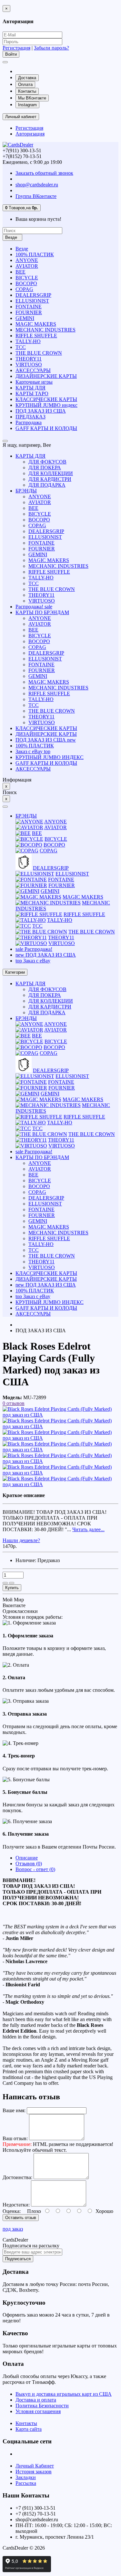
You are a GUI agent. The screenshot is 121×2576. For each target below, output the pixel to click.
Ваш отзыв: (15, 2138)
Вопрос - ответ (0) (35, 1869)
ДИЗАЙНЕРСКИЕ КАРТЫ (46, 376)
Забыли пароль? (51, 48)
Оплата (25, 84)
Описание (27, 1858)
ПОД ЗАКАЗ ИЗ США (41, 411)
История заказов (34, 2472)
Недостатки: (16, 2205)
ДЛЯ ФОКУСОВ (47, 462)
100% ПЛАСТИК (35, 254)
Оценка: (12, 2211)
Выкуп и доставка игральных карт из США (64, 2394)
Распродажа (29, 422)
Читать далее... (88, 1529)
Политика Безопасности (42, 2406)
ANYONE (27, 260)
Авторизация (30, 134)
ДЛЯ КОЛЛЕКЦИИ (51, 473)
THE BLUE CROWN (39, 353)
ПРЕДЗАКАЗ (30, 417)
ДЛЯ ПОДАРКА (47, 485)
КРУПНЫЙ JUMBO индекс (46, 405)
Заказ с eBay (33, 751)
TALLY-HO (28, 341)
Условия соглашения (38, 2411)
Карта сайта (29, 2429)
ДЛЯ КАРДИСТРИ (50, 479)
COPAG (24, 289)
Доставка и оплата (36, 2400)
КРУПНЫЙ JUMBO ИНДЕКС (50, 757)
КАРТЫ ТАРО (32, 393)
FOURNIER (29, 312)
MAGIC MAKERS (36, 324)
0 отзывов (14, 1403)
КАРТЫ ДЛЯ (30, 388)
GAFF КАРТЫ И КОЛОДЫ (46, 428)
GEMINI (25, 318)
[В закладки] (5, 1583)
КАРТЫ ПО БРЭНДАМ (42, 612)
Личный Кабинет (35, 2466)
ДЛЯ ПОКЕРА (45, 468)
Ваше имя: (14, 2110)
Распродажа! (34, 607)
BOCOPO (26, 283)
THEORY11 (29, 359)
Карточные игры (34, 382)
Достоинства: (17, 2177)
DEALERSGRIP (33, 295)
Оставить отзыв (21, 2218)
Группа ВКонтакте (36, 196)
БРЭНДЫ (26, 491)
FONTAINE (29, 307)
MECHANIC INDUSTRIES (45, 330)
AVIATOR (27, 266)
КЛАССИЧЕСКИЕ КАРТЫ (46, 399)
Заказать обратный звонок (44, 173)
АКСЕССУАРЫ (33, 370)
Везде (22, 249)
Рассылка (26, 2483)
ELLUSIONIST (32, 301)
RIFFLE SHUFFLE (36, 336)
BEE (20, 272)
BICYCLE (27, 278)
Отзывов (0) (29, 1864)
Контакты (27, 91)
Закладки (26, 2477)
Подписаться (18, 2259)
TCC (21, 347)
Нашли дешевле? (21, 1540)
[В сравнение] (12, 1583)
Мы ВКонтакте (32, 98)
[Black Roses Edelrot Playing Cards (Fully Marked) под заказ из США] (60, 1415)
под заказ (13, 2229)
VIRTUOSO (29, 365)
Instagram (27, 105)
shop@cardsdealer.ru (37, 185)
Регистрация (16, 48)
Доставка (27, 78)
